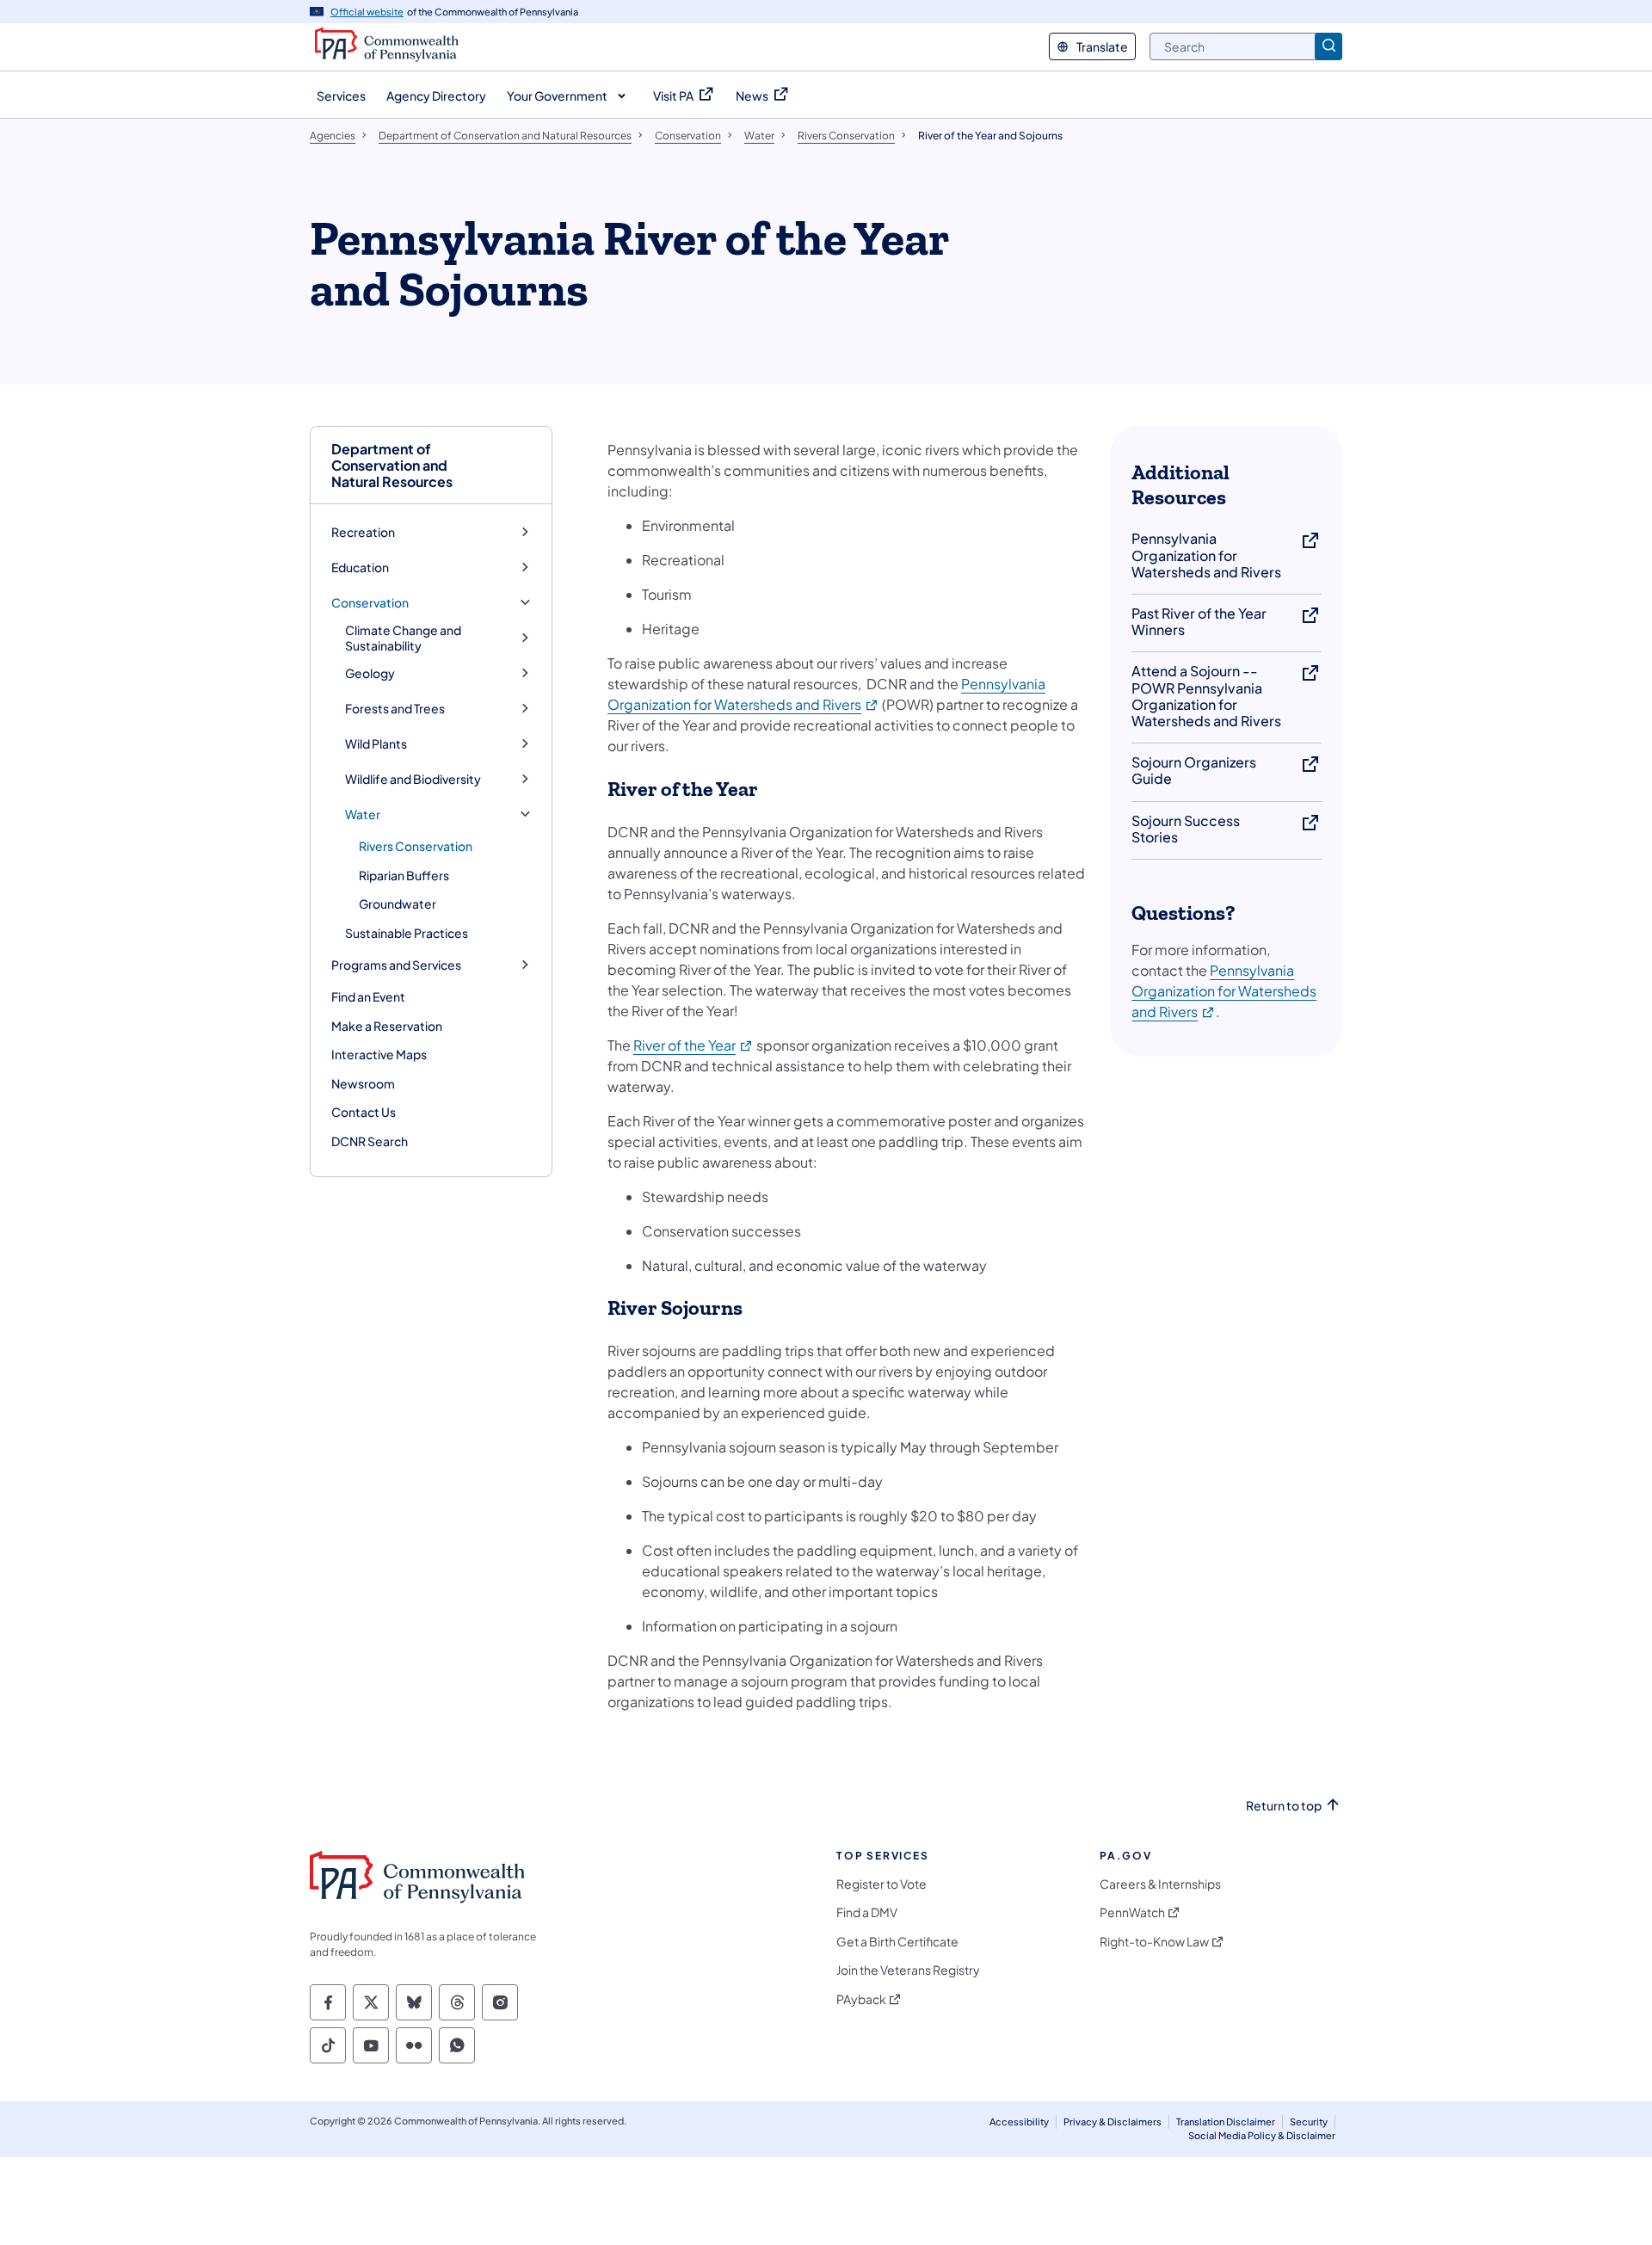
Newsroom (363, 1083)
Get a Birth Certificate (897, 1942)
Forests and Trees (395, 709)
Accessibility (1019, 2122)
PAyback (861, 1999)
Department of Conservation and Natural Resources (392, 466)
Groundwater (398, 904)
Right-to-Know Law (1154, 1942)
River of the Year (693, 1045)
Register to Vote (881, 1884)
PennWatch (1132, 1912)
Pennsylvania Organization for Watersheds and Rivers (1224, 991)
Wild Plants (376, 744)
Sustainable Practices (407, 933)
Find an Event (368, 996)
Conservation (370, 603)
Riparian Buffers (404, 875)
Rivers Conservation (416, 846)
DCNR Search (370, 1141)
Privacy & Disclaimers (1113, 2122)
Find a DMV (867, 1912)
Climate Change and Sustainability (403, 638)
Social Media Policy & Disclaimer (1262, 2135)
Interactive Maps (379, 1054)
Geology (370, 673)
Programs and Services (396, 965)
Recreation (363, 532)
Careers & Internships (1160, 1884)
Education (360, 567)
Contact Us (364, 1112)
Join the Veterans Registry (908, 1970)
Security (1309, 2122)
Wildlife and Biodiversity (413, 779)
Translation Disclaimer (1226, 2122)
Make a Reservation (387, 1026)
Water (363, 814)
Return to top (1284, 1806)
